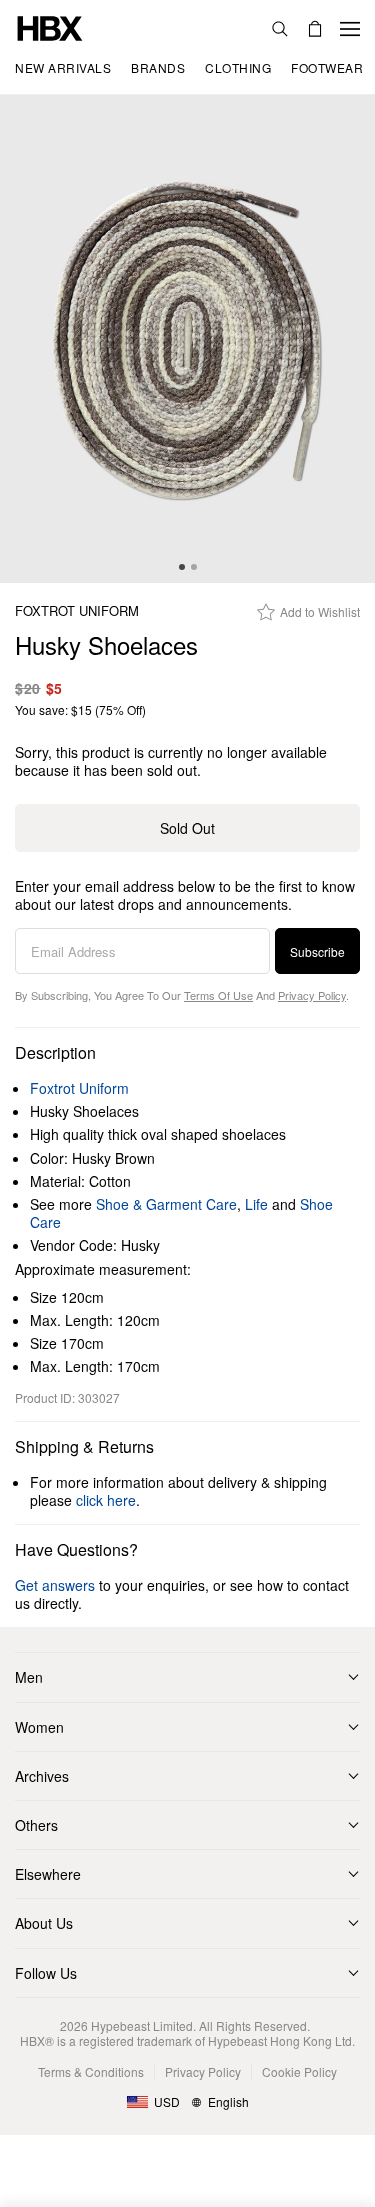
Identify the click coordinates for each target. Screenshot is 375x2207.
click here (106, 1500)
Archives (42, 1776)
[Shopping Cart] (315, 29)
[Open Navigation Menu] (350, 29)
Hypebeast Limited (142, 2025)
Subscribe (317, 951)
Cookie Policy (299, 2071)
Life (256, 1204)
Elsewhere (48, 1874)
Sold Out (187, 828)
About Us (44, 1923)
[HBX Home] (50, 26)
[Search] (280, 29)
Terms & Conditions (91, 2071)
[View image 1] (187, 339)
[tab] (182, 567)
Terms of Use (218, 995)
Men (29, 1677)
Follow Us (46, 1973)
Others (36, 1825)
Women (39, 1727)
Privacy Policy (312, 995)
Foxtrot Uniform (77, 611)
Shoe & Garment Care (166, 1204)
